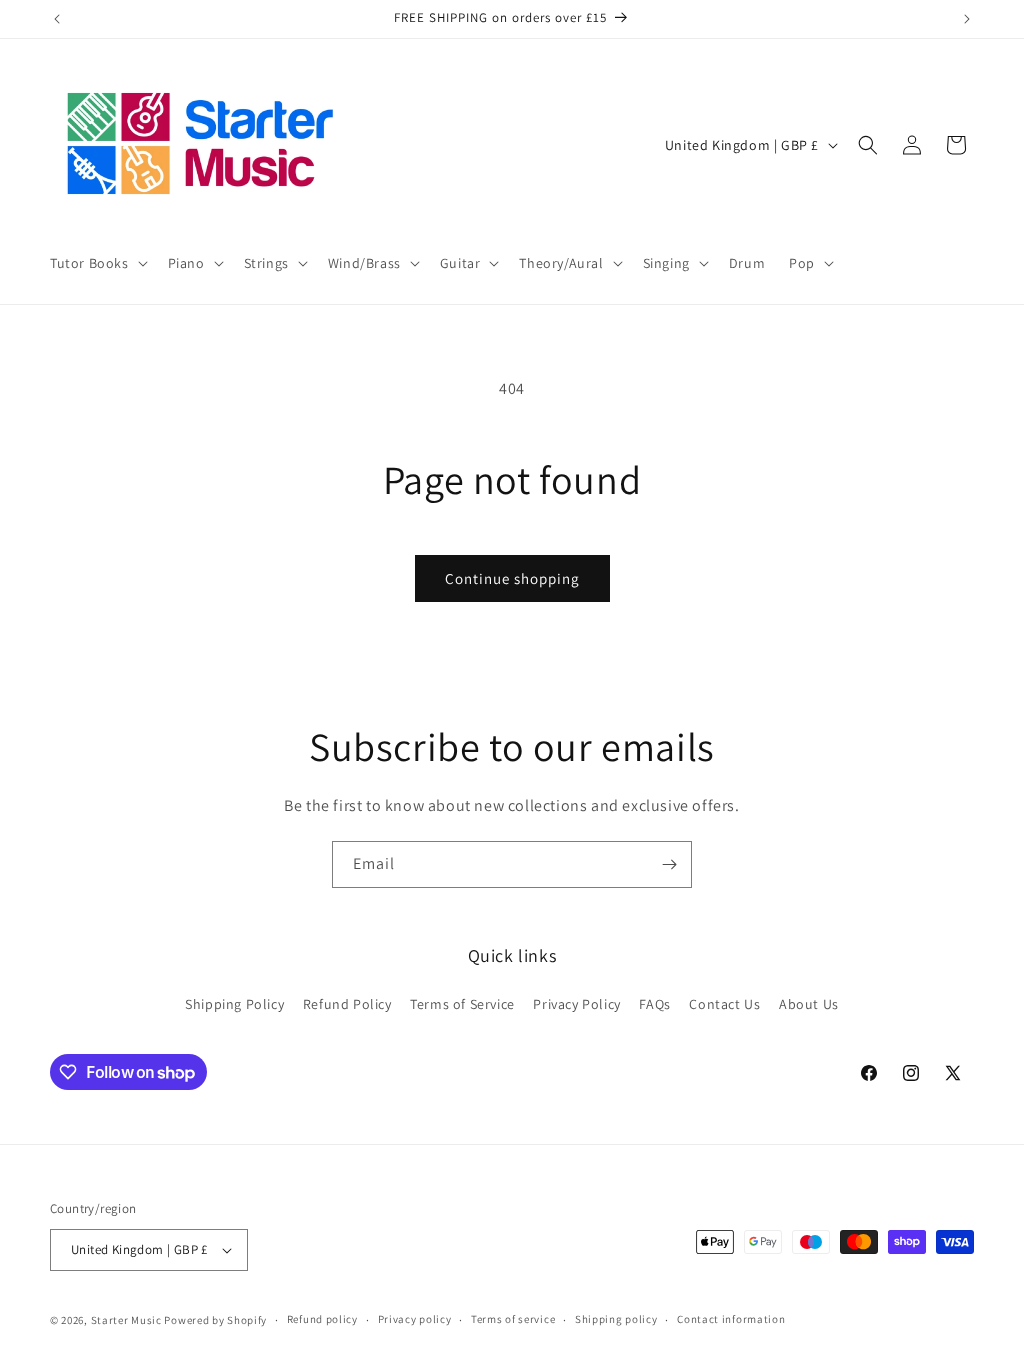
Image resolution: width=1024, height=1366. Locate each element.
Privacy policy (415, 1319)
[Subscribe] (669, 864)
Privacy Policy (576, 1004)
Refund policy (322, 1319)
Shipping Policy (234, 1004)
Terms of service (513, 1319)
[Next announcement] (967, 19)
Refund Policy (347, 1004)
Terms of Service (462, 1004)
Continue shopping (512, 578)
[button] (97, 263)
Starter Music (126, 1320)
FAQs (654, 1004)
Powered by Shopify (215, 1320)
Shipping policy (616, 1319)
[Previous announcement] (57, 19)
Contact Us (724, 1004)
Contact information (731, 1319)
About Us (809, 1004)
